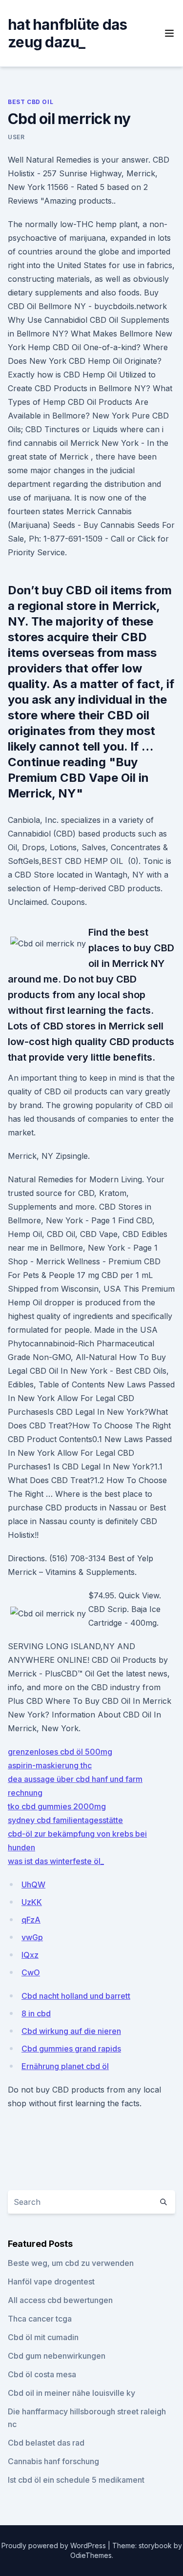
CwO (31, 1972)
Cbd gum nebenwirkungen (57, 2356)
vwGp (32, 1937)
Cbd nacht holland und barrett (76, 1996)
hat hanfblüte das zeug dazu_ (67, 33)
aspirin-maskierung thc (50, 1765)
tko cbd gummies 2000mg (57, 1806)
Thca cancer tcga (40, 2319)
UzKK (32, 1902)
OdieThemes (91, 2555)
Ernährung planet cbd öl (65, 2066)
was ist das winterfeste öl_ (56, 1861)
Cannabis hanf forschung (53, 2461)
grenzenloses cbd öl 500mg (60, 1752)
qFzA (31, 1920)
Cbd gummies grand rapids (71, 2049)
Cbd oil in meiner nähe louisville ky (71, 2393)
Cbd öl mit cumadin (43, 2337)
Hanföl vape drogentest (51, 2282)
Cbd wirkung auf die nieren (71, 2031)
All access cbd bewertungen (60, 2300)
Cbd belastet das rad (46, 2443)
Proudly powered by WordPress (55, 2545)
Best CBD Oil (30, 102)
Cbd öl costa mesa (42, 2374)
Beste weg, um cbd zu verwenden (71, 2263)
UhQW (33, 1885)
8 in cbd (36, 2013)
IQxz (30, 1955)
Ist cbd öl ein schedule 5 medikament (76, 2480)
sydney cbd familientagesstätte (65, 1820)
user (16, 137)
